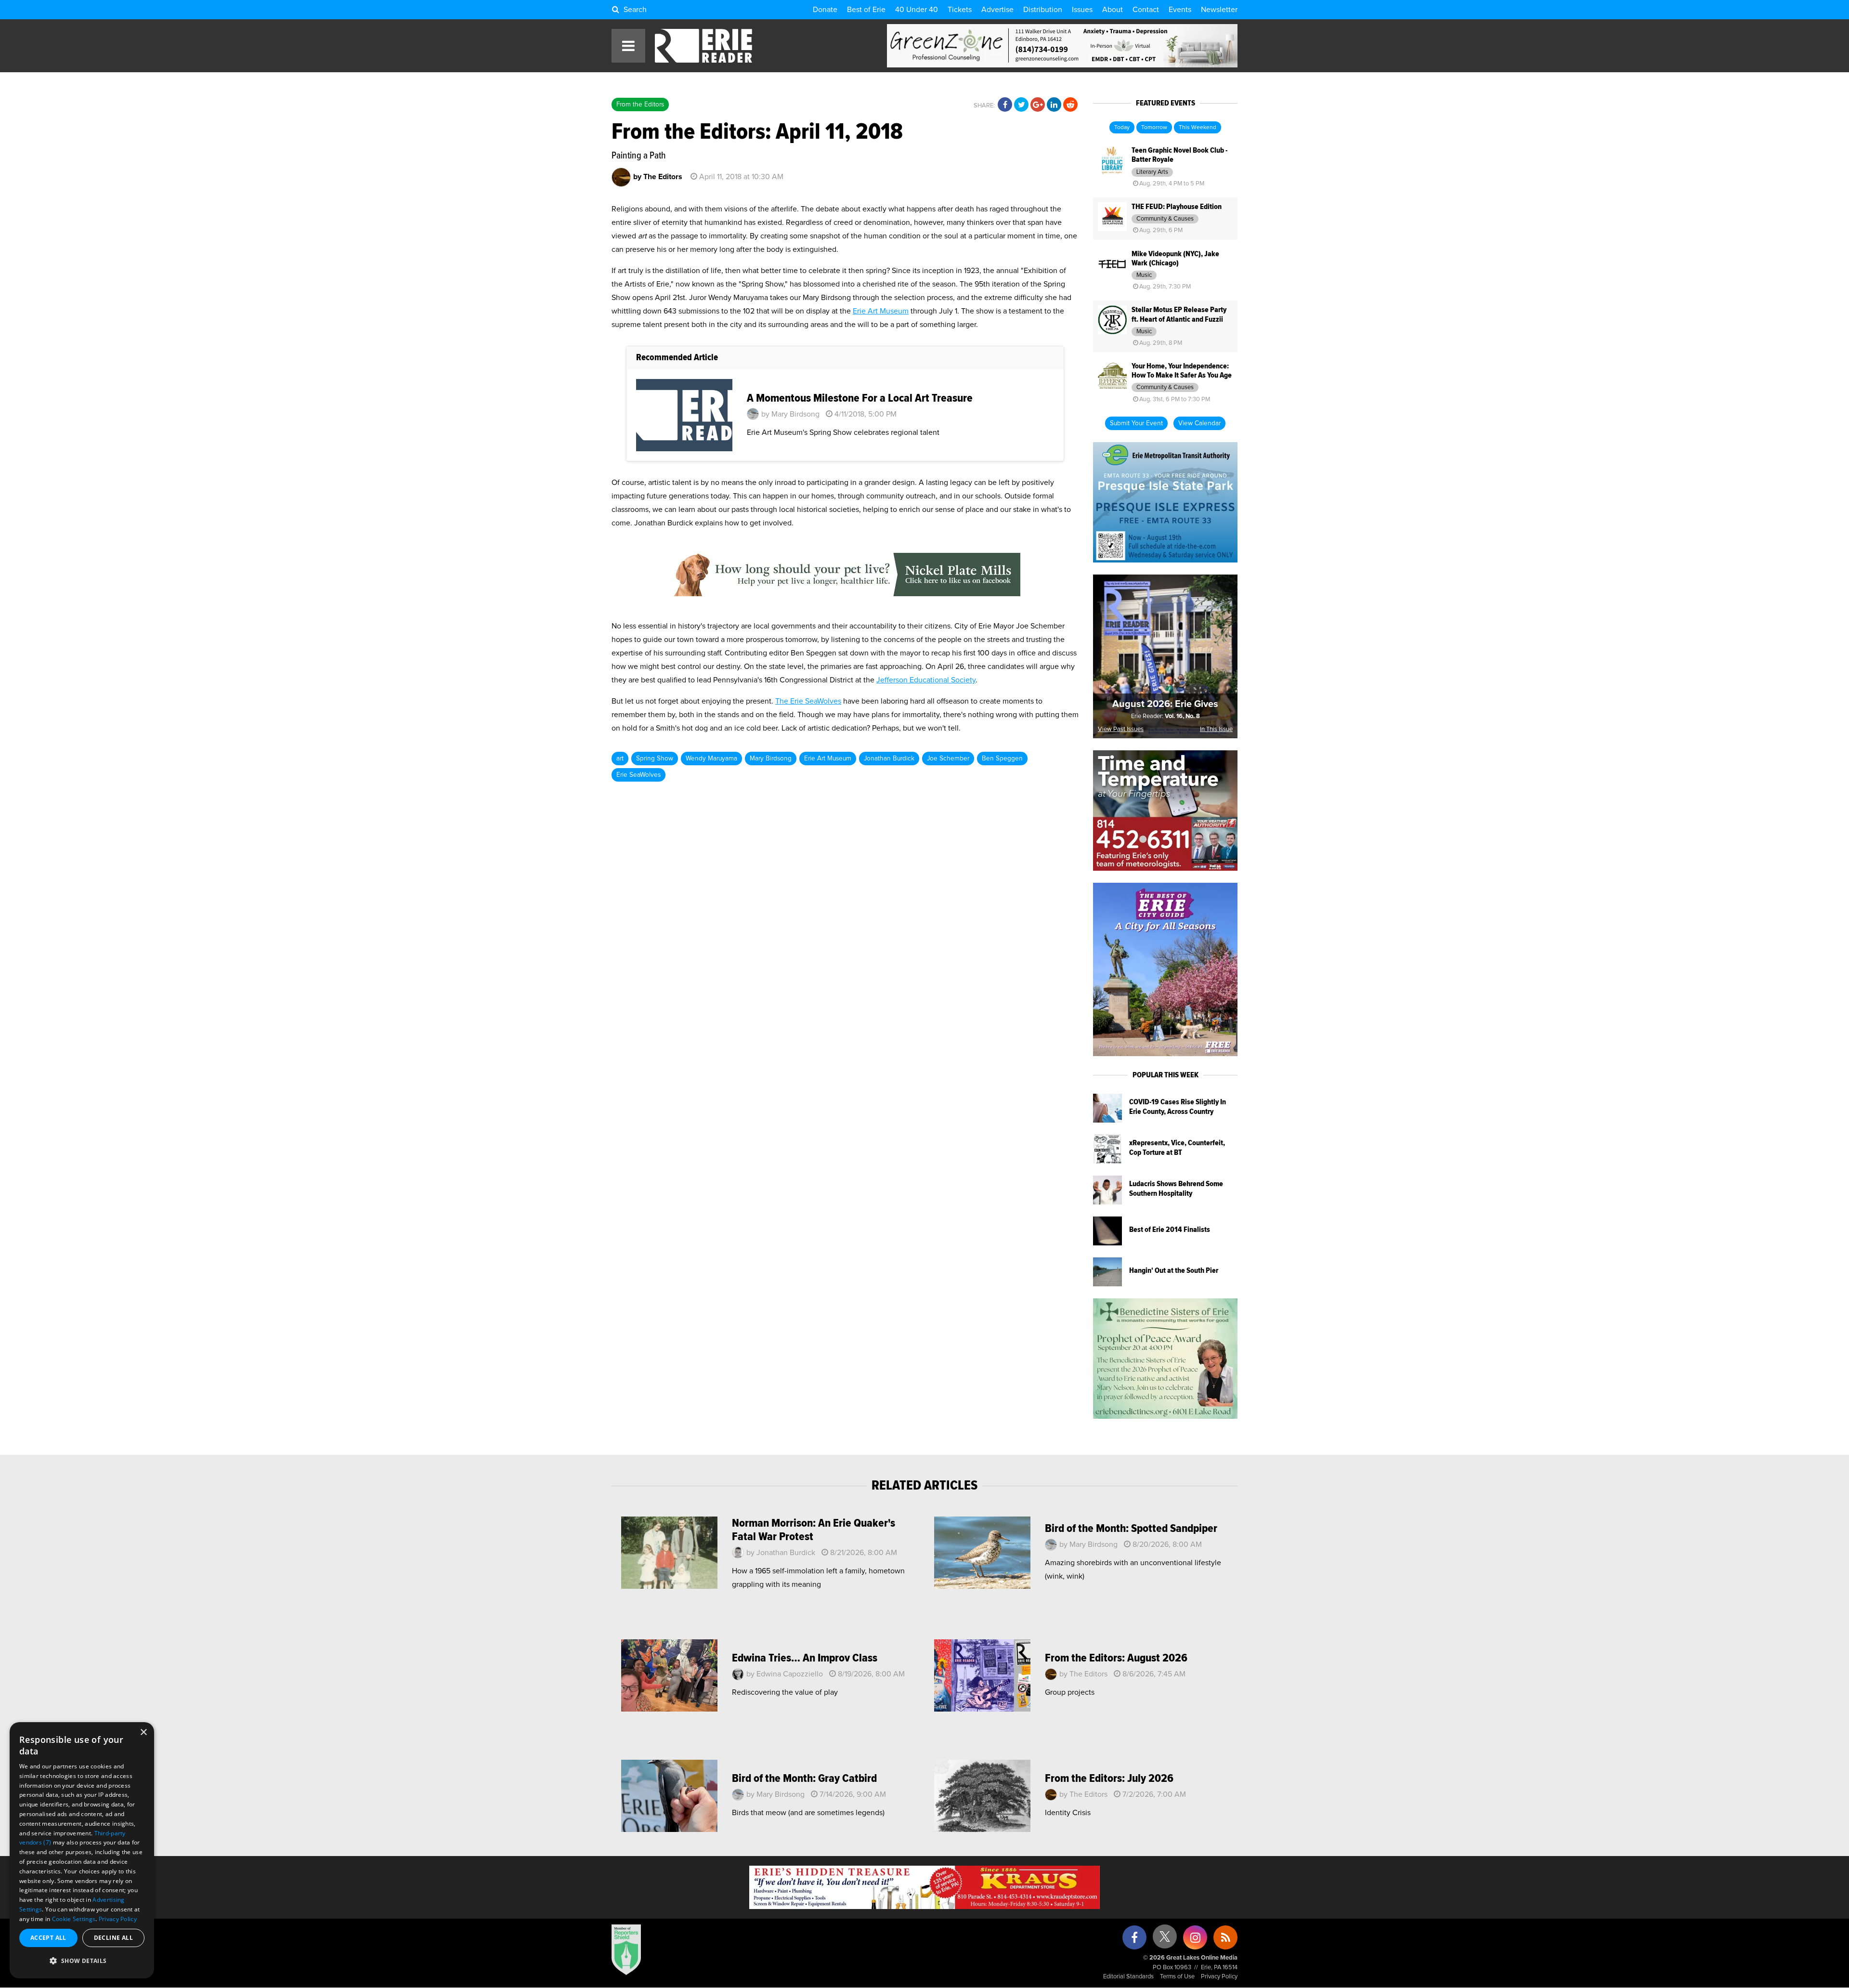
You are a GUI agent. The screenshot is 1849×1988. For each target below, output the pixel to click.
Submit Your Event (1136, 423)
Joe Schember (948, 759)
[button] (82, 1961)
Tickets (960, 10)
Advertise (997, 10)
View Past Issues (1121, 729)
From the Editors (640, 105)
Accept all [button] (48, 1938)
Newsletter (1219, 10)
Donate (825, 10)
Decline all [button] (113, 1938)
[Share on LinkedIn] (1054, 105)
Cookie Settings (74, 1919)
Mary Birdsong (771, 759)
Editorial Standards (1128, 1977)
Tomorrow (1154, 128)
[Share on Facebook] (1005, 105)
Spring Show (655, 759)
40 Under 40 (917, 10)
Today (1122, 128)
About (1113, 10)
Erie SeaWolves (638, 775)
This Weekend (1198, 128)
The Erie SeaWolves (808, 701)
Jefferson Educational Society (926, 680)
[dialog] (82, 1850)
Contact (1146, 10)
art (620, 759)
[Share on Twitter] (1021, 105)
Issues (1082, 10)
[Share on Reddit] (1070, 105)
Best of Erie (866, 10)
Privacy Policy (1219, 1977)
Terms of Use (1177, 1977)
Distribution (1043, 10)
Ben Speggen (1002, 759)
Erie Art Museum (881, 311)
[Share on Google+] (1038, 105)
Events (1180, 10)
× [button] (143, 1733)
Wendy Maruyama (711, 759)
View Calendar (1199, 423)
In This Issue (1216, 729)
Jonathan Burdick (889, 759)
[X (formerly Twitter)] (1165, 1940)
